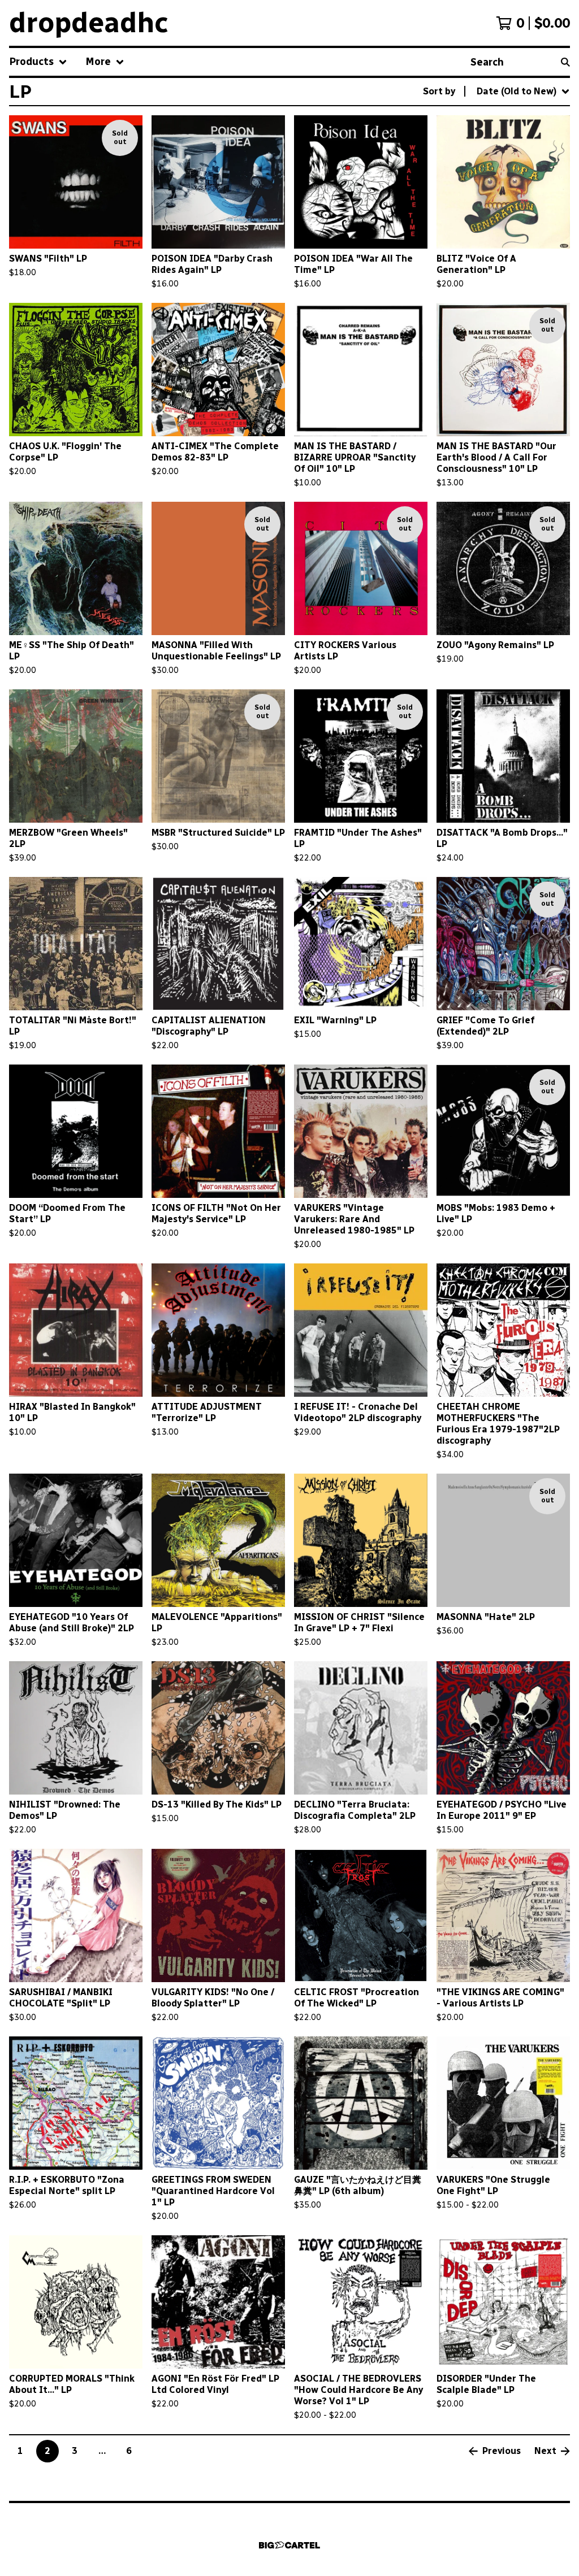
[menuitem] (38, 62)
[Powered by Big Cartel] (289, 2545)
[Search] (565, 62)
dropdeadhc (89, 23)
